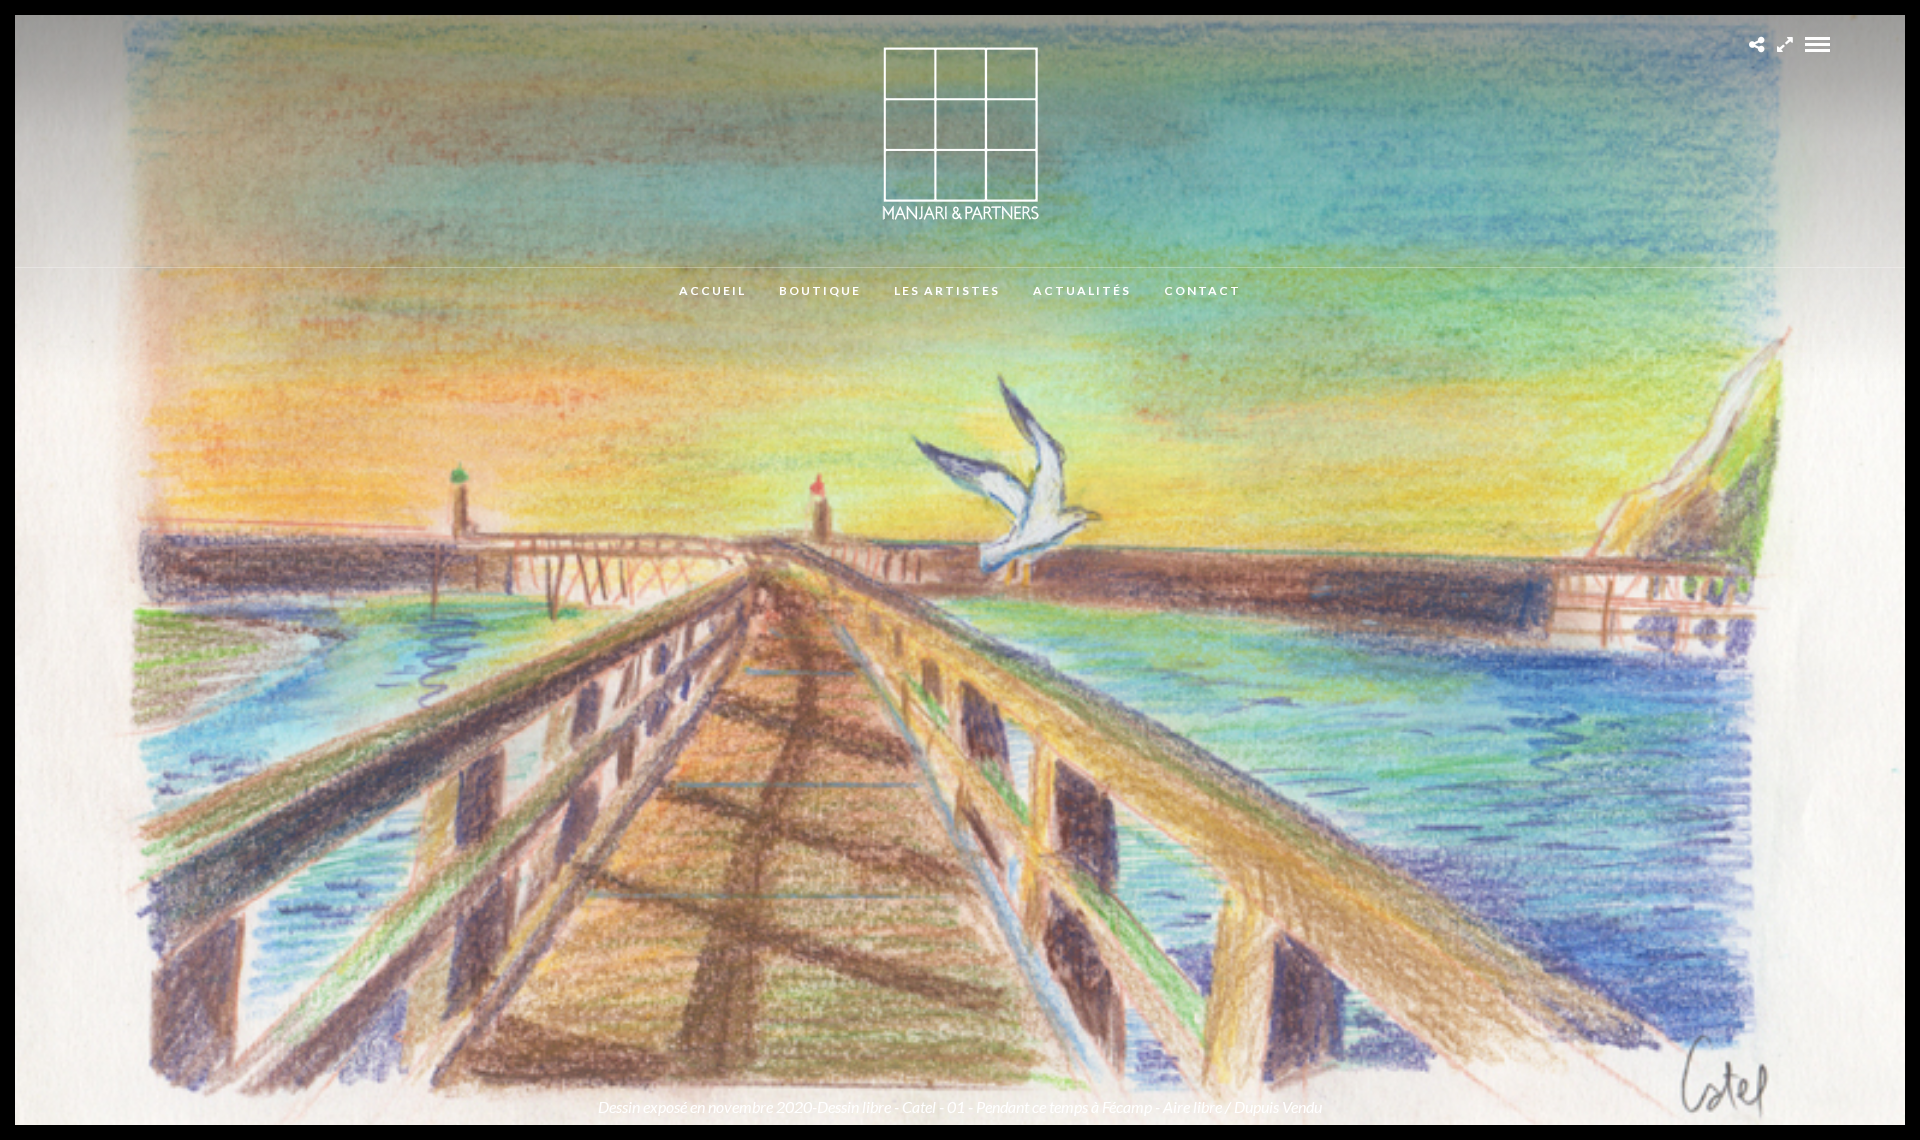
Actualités (1082, 290)
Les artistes (947, 290)
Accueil (712, 290)
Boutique (820, 290)
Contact (1202, 290)
